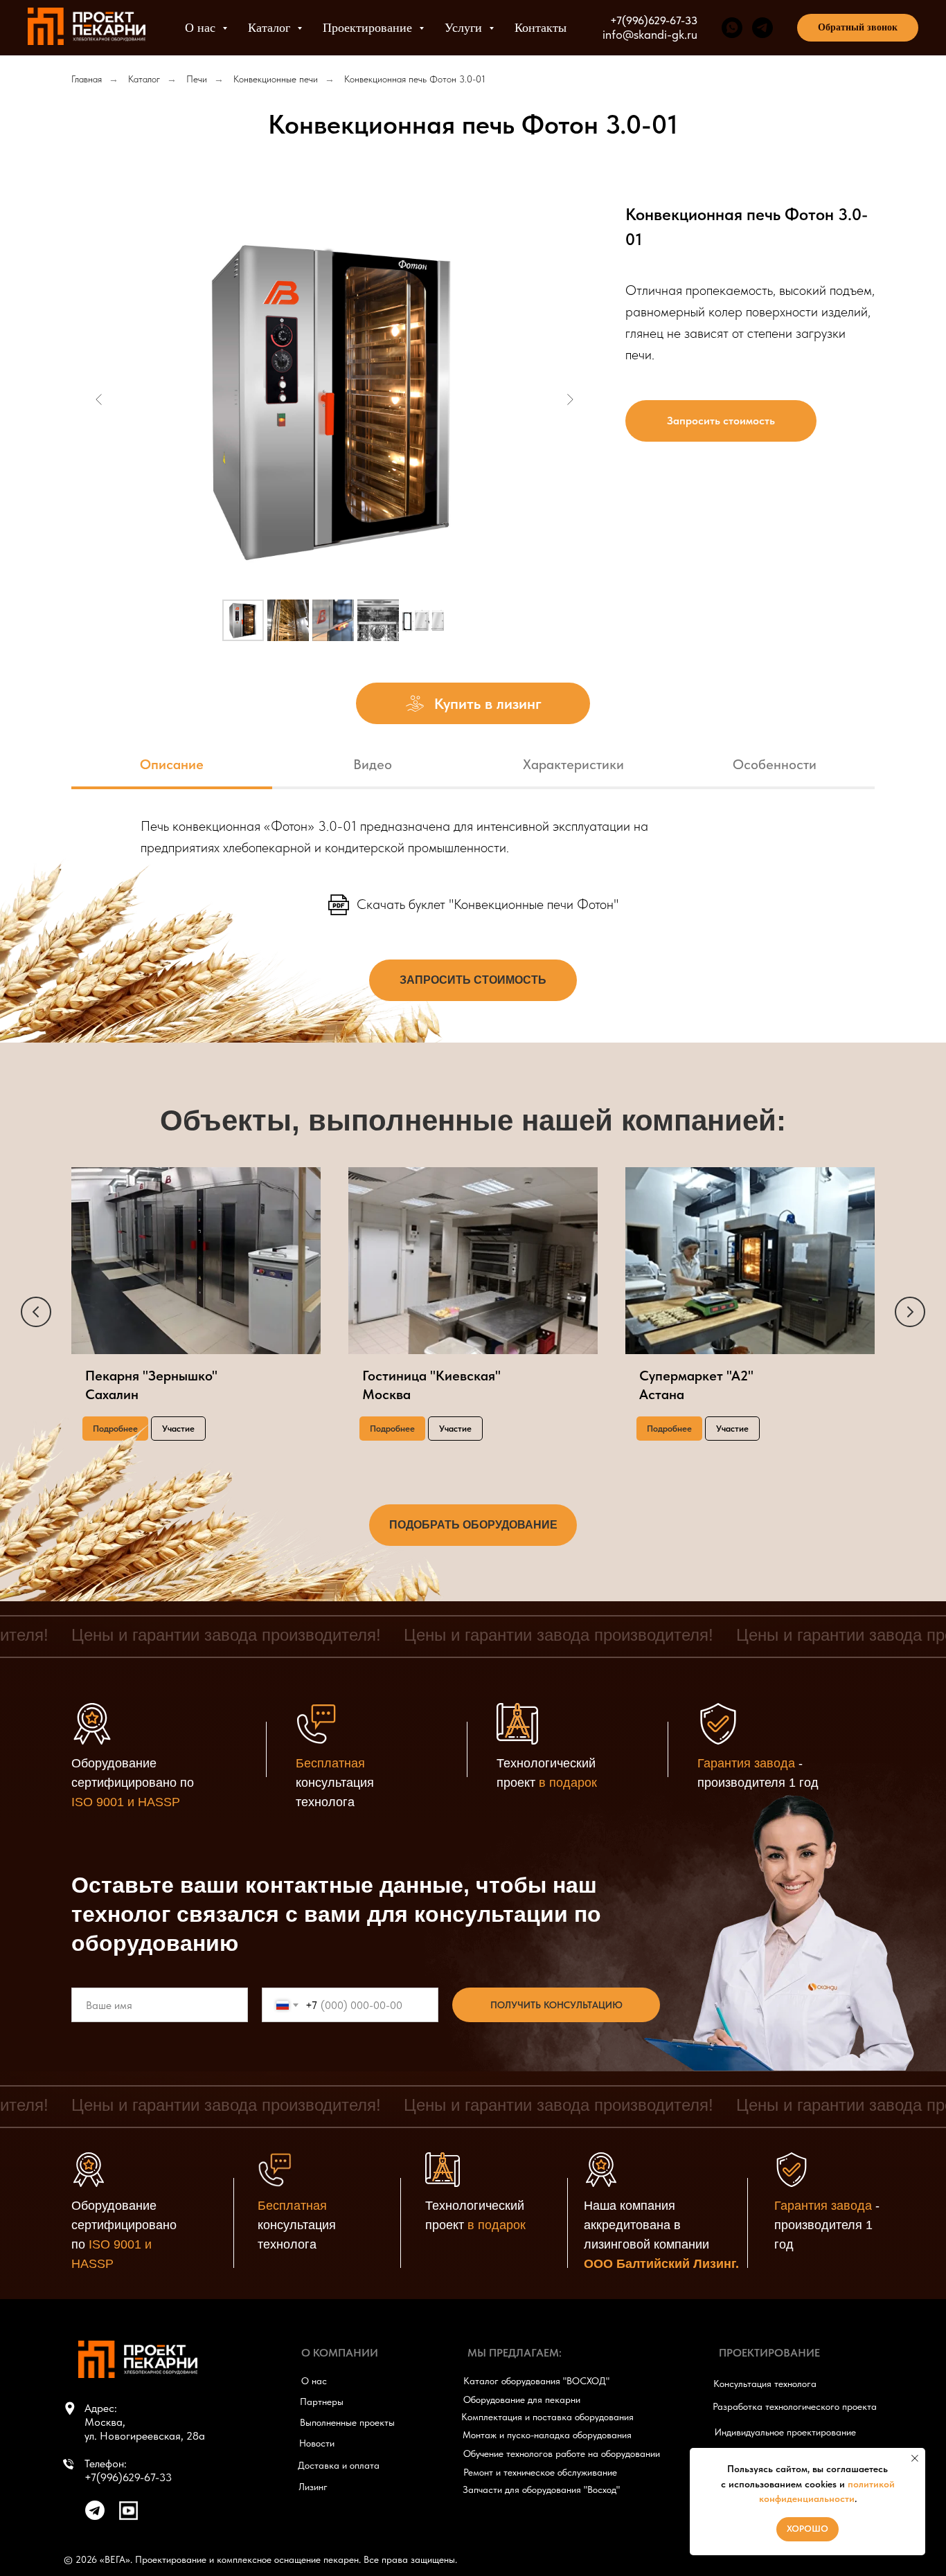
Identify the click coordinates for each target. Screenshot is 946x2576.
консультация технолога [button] (335, 1783)
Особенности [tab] (775, 764)
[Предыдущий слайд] (36, 1312)
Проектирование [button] (369, 28)
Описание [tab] (172, 764)
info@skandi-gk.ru (650, 34)
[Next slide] (570, 399)
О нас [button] (202, 28)
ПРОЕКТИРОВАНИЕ (769, 2353)
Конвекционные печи (276, 79)
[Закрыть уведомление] (915, 2458)
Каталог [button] (271, 28)
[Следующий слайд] (910, 1312)
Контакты (541, 28)
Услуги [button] (465, 28)
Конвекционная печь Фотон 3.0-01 (415, 79)
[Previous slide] (99, 399)
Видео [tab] (373, 764)
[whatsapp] (732, 28)
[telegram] (762, 28)
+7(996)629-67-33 (654, 20)
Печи (197, 79)
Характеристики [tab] (573, 764)
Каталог (144, 79)
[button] (858, 28)
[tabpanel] (473, 847)
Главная (87, 79)
